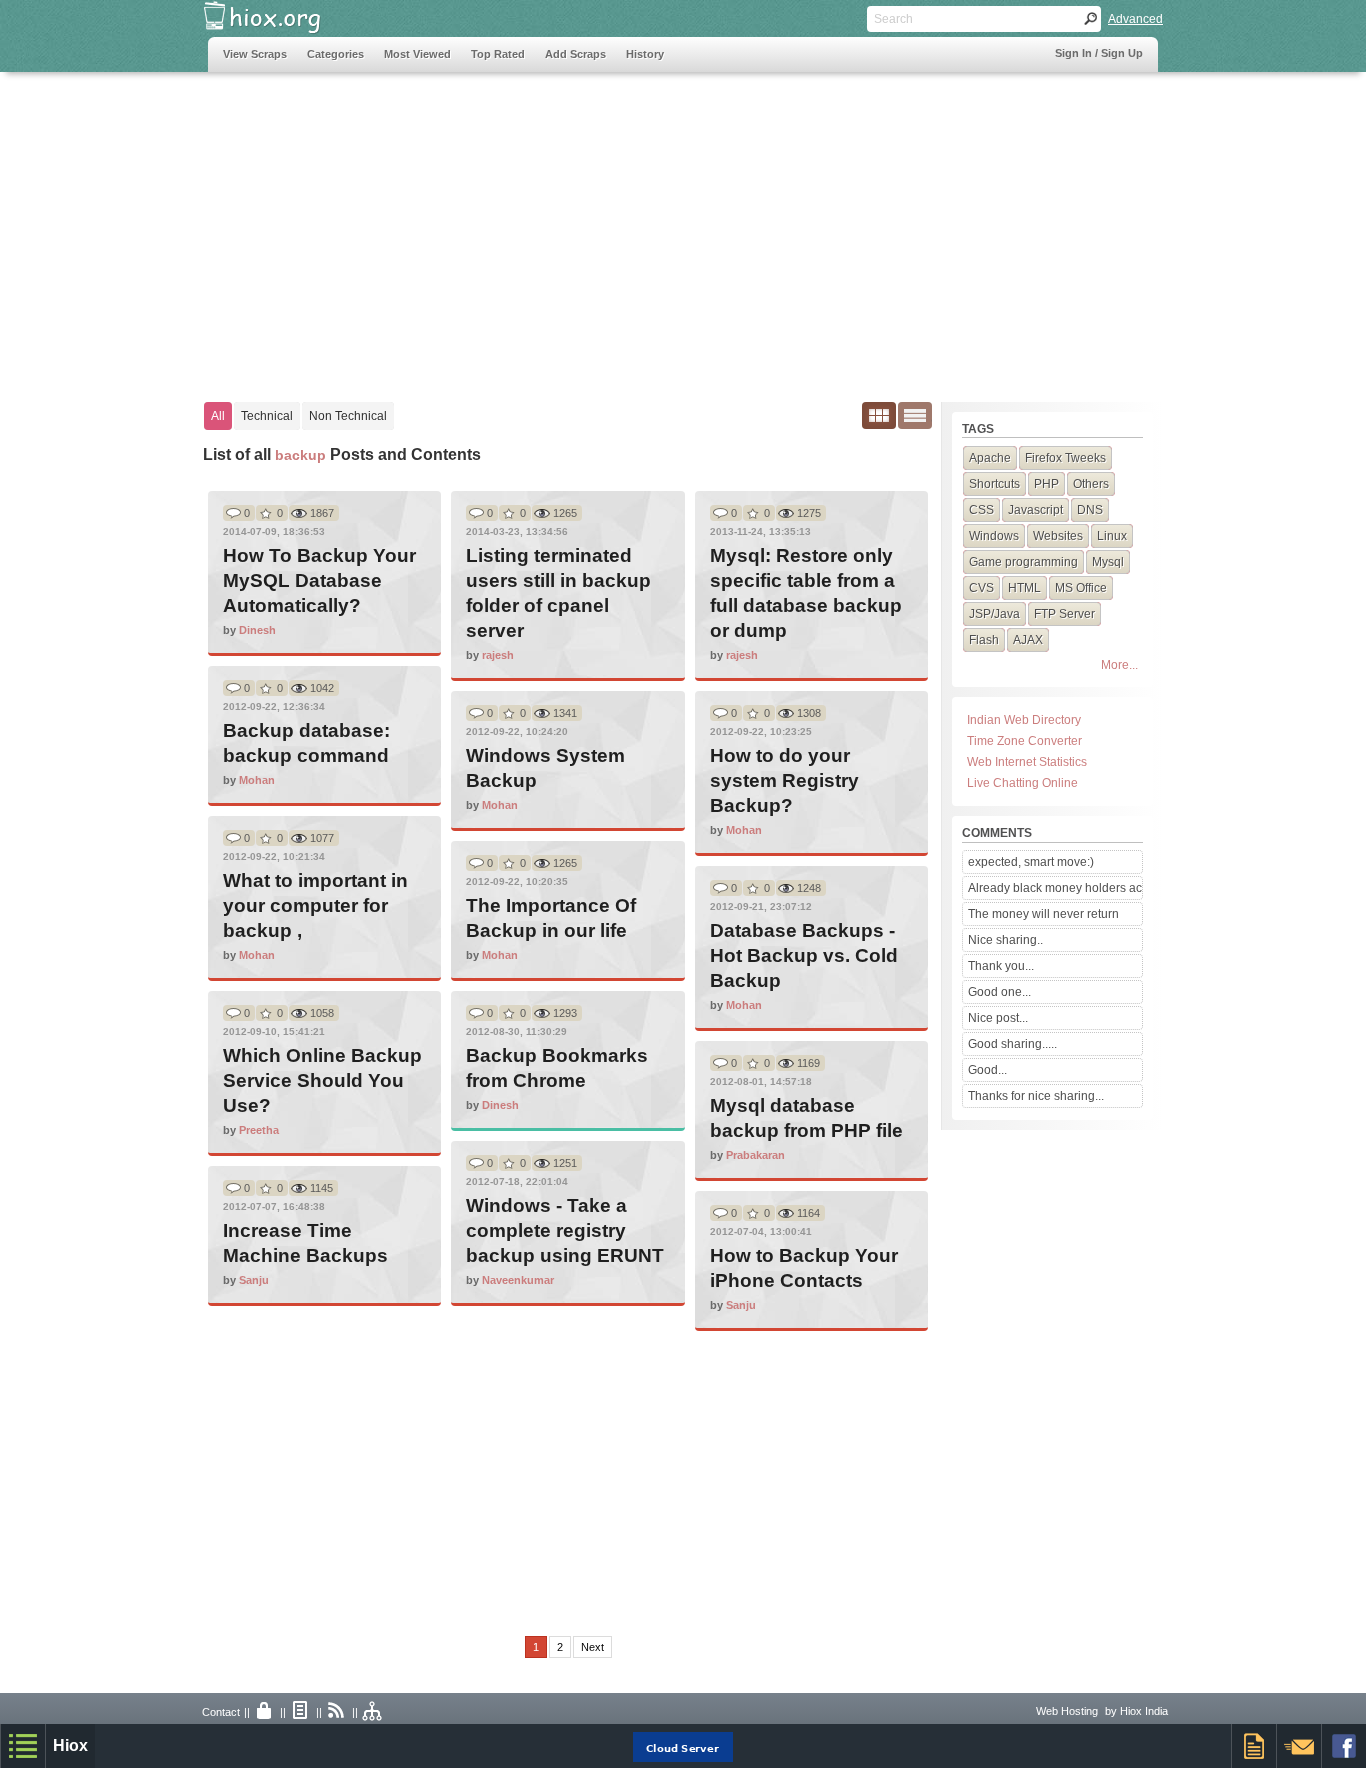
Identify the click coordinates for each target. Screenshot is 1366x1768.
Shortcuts (994, 484)
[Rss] (337, 1712)
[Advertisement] (572, 227)
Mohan (257, 780)
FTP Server (1064, 614)
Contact (221, 1712)
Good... (987, 1070)
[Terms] (301, 1712)
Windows (994, 536)
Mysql (1108, 562)
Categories (335, 54)
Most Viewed (417, 54)
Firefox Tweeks (1065, 458)
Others (1091, 484)
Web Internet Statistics (1027, 762)
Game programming (1023, 562)
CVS (981, 588)
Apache (990, 458)
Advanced (1135, 19)
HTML (1024, 588)
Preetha (259, 1130)
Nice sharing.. (1005, 940)
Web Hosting (1067, 1711)
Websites (1058, 536)
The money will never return (1043, 914)
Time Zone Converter (1024, 741)
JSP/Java (994, 614)
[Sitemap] (373, 1712)
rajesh (498, 655)
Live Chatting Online (1022, 783)
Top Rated (498, 54)
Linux (1112, 536)
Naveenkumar (518, 1280)
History (645, 54)
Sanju (254, 1280)
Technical (267, 416)
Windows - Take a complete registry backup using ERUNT (565, 1230)
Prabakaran (755, 1155)
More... (1119, 665)
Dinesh (257, 630)
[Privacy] (265, 1712)
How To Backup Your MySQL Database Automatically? (319, 580)
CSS (981, 510)
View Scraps (255, 54)
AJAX (1028, 640)
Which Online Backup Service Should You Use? (322, 1080)
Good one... (999, 992)
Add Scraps (575, 54)
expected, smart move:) (1031, 862)
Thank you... (1001, 966)
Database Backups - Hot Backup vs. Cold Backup (804, 955)
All (218, 416)
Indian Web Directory (1024, 720)
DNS (1090, 510)
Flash (984, 640)
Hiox (70, 1745)
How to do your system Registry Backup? (784, 780)
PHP (1046, 484)
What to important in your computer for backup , (315, 905)
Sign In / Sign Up (1099, 53)
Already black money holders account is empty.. (1055, 888)
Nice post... (998, 1018)
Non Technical (348, 416)
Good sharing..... (1012, 1044)
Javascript (1035, 510)
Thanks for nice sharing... (1036, 1096)
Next (592, 1647)
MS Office (1081, 588)
